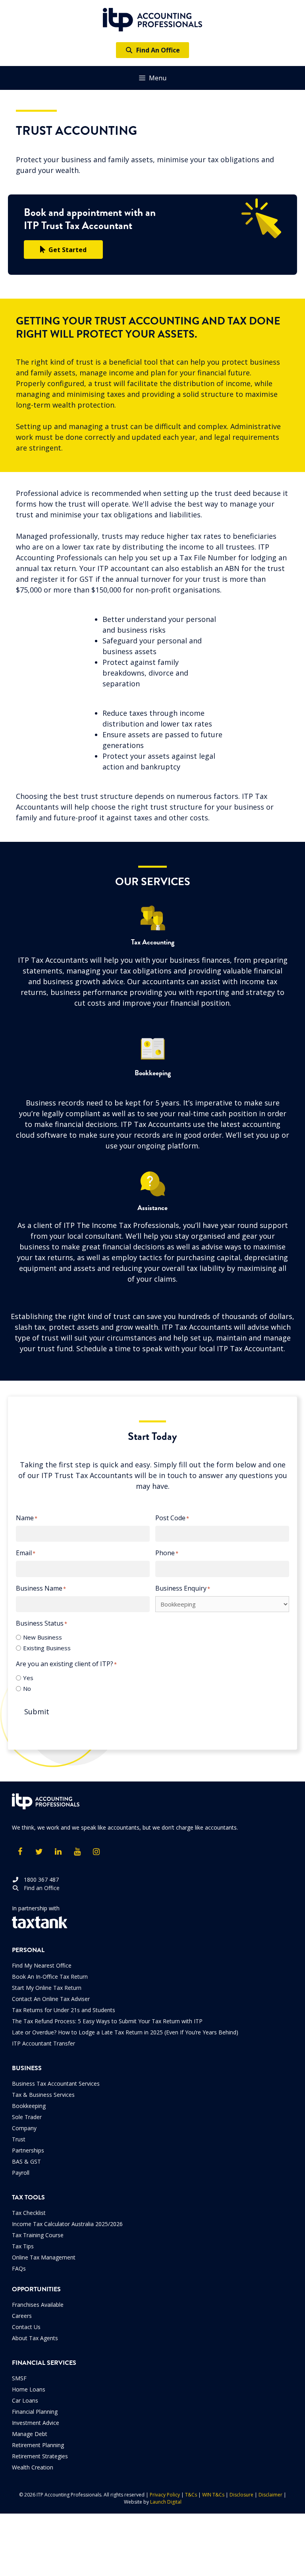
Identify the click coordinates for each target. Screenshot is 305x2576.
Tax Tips (23, 2246)
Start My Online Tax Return (47, 1988)
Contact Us (26, 2327)
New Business (42, 1637)
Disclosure (241, 2495)
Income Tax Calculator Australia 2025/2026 (67, 2224)
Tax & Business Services (43, 2095)
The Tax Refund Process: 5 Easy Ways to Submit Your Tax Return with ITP (107, 2021)
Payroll (21, 2173)
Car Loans (25, 2400)
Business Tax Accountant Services (56, 2084)
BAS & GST (26, 2161)
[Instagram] (96, 1852)
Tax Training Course (38, 2235)
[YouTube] (77, 1852)
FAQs (19, 2268)
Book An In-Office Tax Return (50, 1977)
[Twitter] (39, 1852)
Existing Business (47, 1648)
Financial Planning (35, 2412)
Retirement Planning (38, 2445)
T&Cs (191, 2495)
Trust (19, 2139)
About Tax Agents (35, 2338)
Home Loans (29, 2389)
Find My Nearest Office (42, 1965)
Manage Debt (30, 2434)
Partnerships (28, 2150)
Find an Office (39, 1888)
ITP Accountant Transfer (43, 2043)
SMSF (19, 2378)
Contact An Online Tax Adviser (51, 1999)
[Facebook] (20, 1852)
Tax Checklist (29, 2213)
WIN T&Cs (213, 2495)
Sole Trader (27, 2117)
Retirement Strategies (40, 2456)
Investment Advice (36, 2423)
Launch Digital (166, 2502)
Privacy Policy (165, 2495)
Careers (22, 2316)
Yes (28, 1678)
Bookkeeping (29, 2106)
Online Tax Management (44, 2257)
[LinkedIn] (58, 1852)
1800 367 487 (39, 1880)
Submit (37, 1712)
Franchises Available (38, 2305)
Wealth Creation (33, 2467)
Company (24, 2128)
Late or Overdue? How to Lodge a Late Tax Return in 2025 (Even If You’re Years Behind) (125, 2032)
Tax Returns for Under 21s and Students (64, 2010)
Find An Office (156, 50)
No (27, 1688)
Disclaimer (270, 2495)
